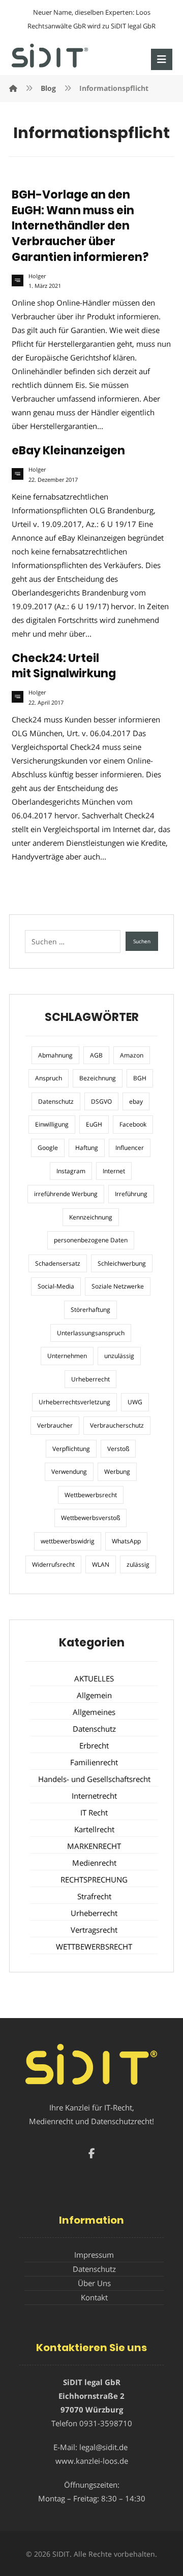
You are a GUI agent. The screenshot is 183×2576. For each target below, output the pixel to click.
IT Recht (94, 1812)
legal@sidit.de (103, 2447)
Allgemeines (94, 1712)
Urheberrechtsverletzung (74, 1402)
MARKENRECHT (94, 1846)
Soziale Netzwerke (118, 1286)
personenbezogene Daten (91, 1240)
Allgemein (94, 1695)
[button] (162, 59)
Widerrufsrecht (53, 1564)
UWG (135, 1402)
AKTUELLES (94, 1678)
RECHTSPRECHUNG (94, 1879)
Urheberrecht (90, 1379)
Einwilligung (52, 1124)
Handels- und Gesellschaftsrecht (94, 1779)
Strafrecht (94, 1896)
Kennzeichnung (91, 1217)
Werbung (117, 1472)
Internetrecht (94, 1796)
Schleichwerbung (122, 1263)
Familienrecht (94, 1762)
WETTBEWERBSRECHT (94, 1946)
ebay (136, 1101)
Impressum (94, 2255)
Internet (114, 1171)
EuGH (94, 1124)
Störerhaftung (90, 1310)
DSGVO (101, 1101)
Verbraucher (55, 1425)
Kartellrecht (94, 1829)
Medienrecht (94, 1863)
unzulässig (119, 1356)
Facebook (133, 1124)
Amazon (132, 1055)
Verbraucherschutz (117, 1425)
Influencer (130, 1148)
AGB (96, 1055)
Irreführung (131, 1194)
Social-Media (56, 1286)
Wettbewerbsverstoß (90, 1518)
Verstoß (118, 1449)
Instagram (71, 1171)
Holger (37, 276)
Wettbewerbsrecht (91, 1495)
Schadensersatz (58, 1263)
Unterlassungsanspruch (91, 1333)
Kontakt (94, 2297)
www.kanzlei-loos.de (92, 2461)
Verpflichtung (71, 1449)
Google (48, 1148)
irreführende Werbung (66, 1194)
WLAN (101, 1564)
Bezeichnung (98, 1078)
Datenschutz (56, 1101)
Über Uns (94, 2283)
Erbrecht (94, 1745)
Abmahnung (55, 1055)
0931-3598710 (106, 2423)
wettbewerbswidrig (68, 1541)
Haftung (87, 1148)
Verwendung (69, 1472)
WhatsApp (126, 1541)
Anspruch (49, 1078)
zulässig (138, 1564)
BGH (140, 1078)
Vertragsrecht (94, 1930)
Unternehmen (67, 1356)
